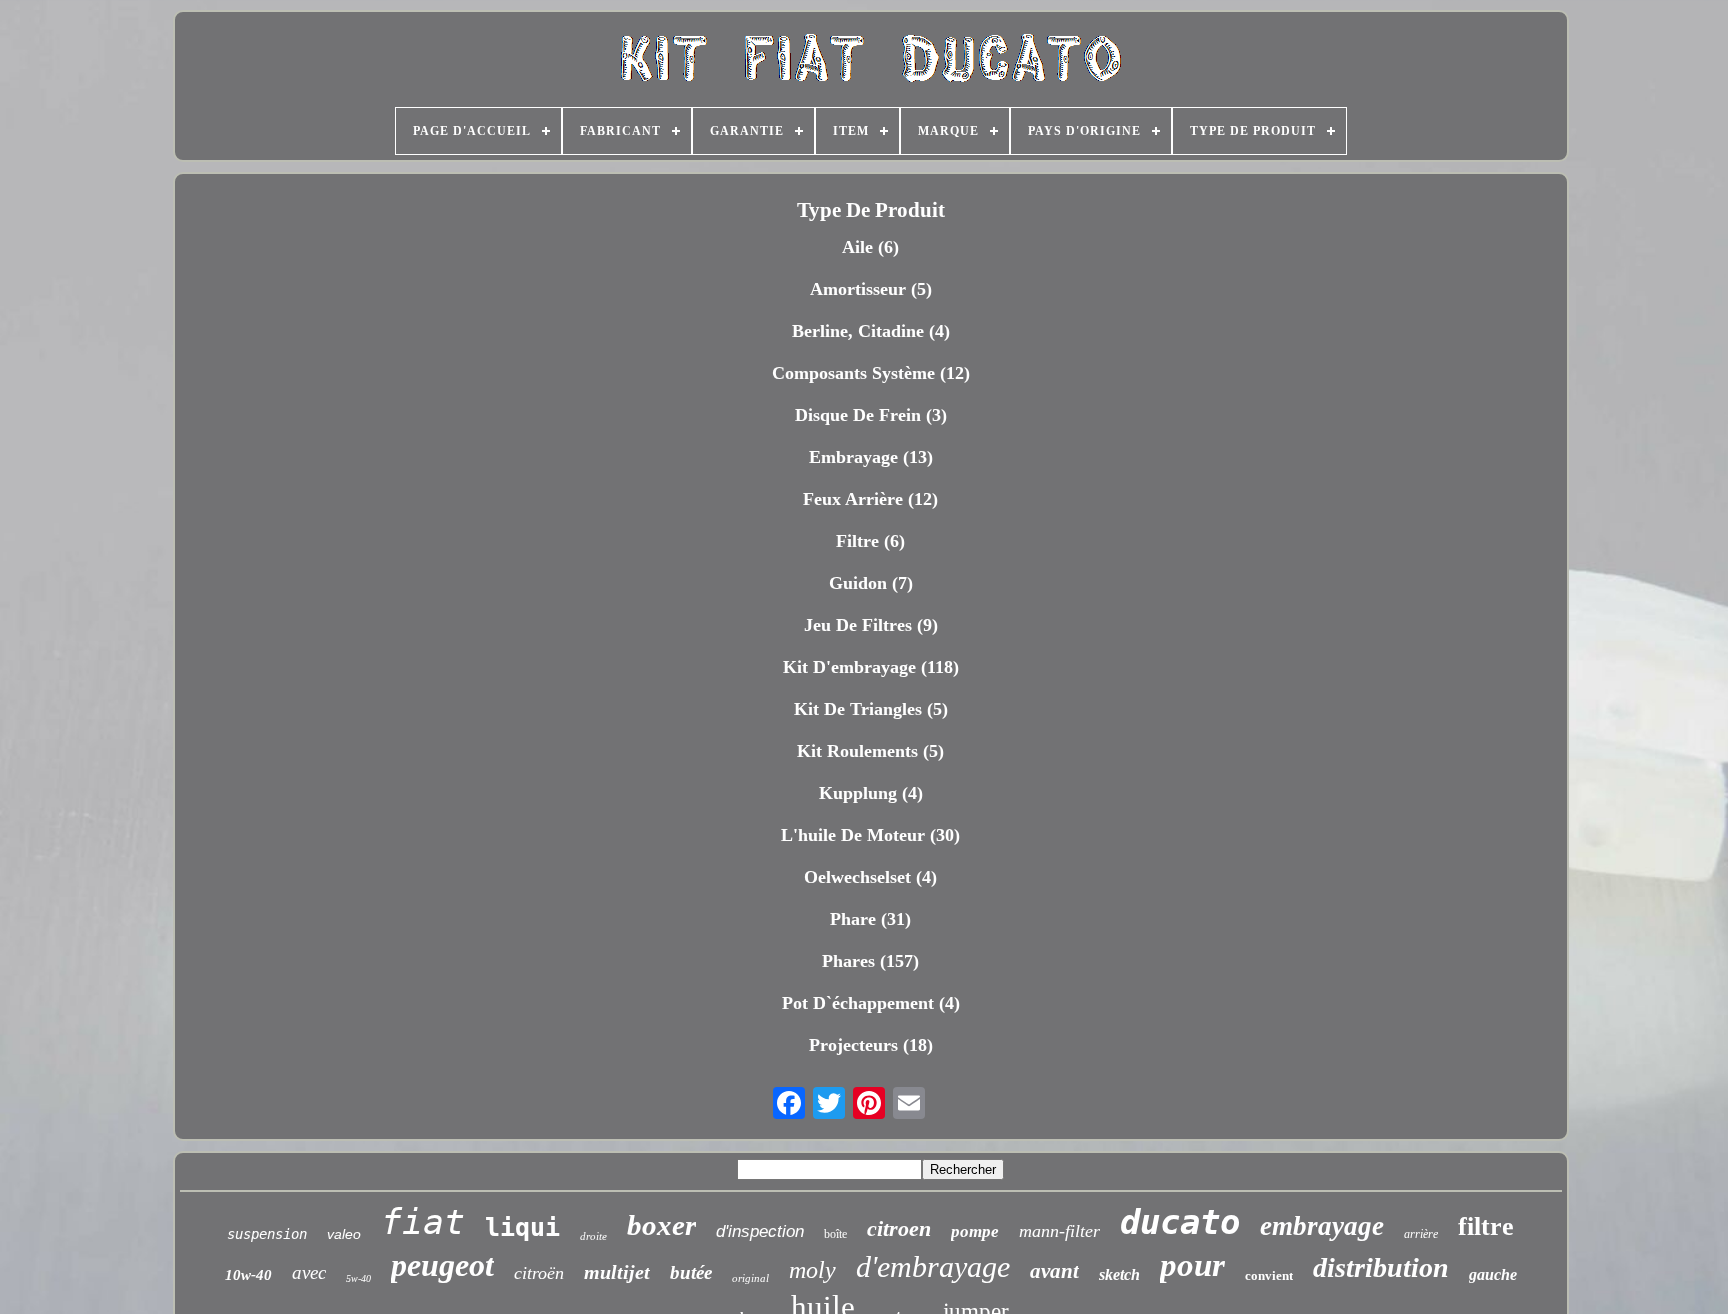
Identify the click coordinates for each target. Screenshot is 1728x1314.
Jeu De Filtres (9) (871, 625)
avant (1054, 1271)
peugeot (442, 1265)
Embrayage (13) (871, 457)
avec (309, 1272)
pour (1192, 1265)
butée (691, 1272)
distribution (1381, 1267)
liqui (522, 1227)
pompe (975, 1231)
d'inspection (760, 1231)
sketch (1119, 1274)
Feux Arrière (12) (870, 499)
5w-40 (358, 1278)
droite (593, 1236)
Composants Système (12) (871, 373)
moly (812, 1270)
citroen (899, 1228)
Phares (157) (870, 961)
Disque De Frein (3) (871, 415)
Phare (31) (870, 919)
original (750, 1278)
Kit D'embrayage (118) (871, 667)
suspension (267, 1234)
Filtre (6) (870, 541)
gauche (1493, 1274)
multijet (617, 1272)
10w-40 (248, 1275)
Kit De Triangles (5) (871, 709)
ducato (1180, 1222)
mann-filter (1059, 1231)
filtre (1486, 1226)
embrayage (1322, 1226)
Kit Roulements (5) (870, 751)
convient (1269, 1275)
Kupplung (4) (871, 793)
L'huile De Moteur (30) (870, 835)
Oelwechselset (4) (870, 877)
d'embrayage (933, 1266)
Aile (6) (870, 247)
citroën (539, 1273)
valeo (344, 1234)
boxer (661, 1225)
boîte (835, 1234)
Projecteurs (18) (871, 1045)
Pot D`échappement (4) (871, 1003)
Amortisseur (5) (871, 289)
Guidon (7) (871, 583)
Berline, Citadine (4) (871, 331)
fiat (423, 1222)
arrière (1421, 1234)
